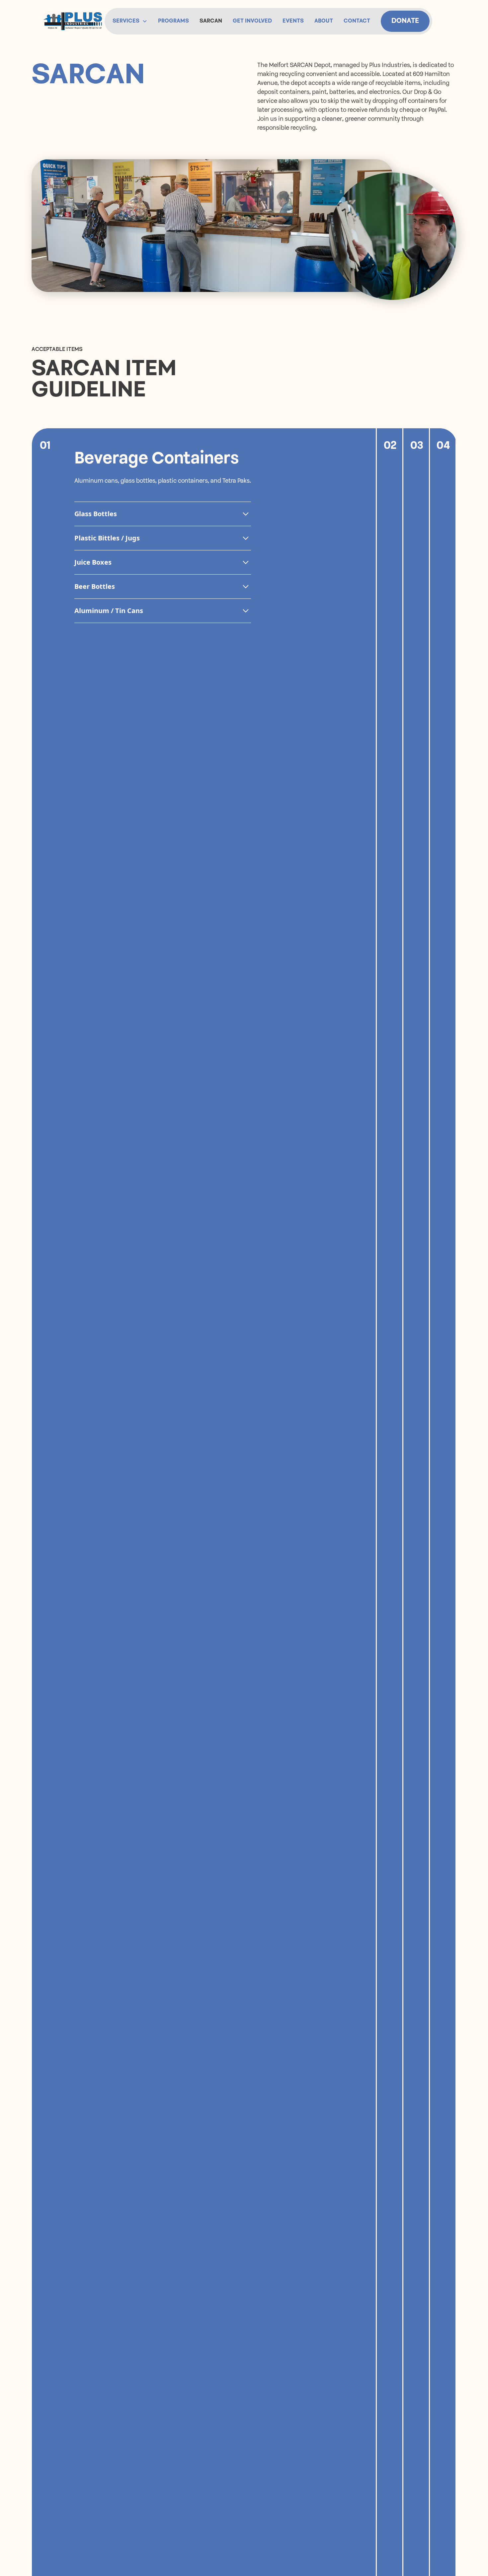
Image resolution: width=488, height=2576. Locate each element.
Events (293, 21)
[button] (130, 21)
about (324, 21)
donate (405, 21)
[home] (73, 21)
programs (173, 21)
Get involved (252, 21)
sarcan (211, 21)
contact (357, 21)
